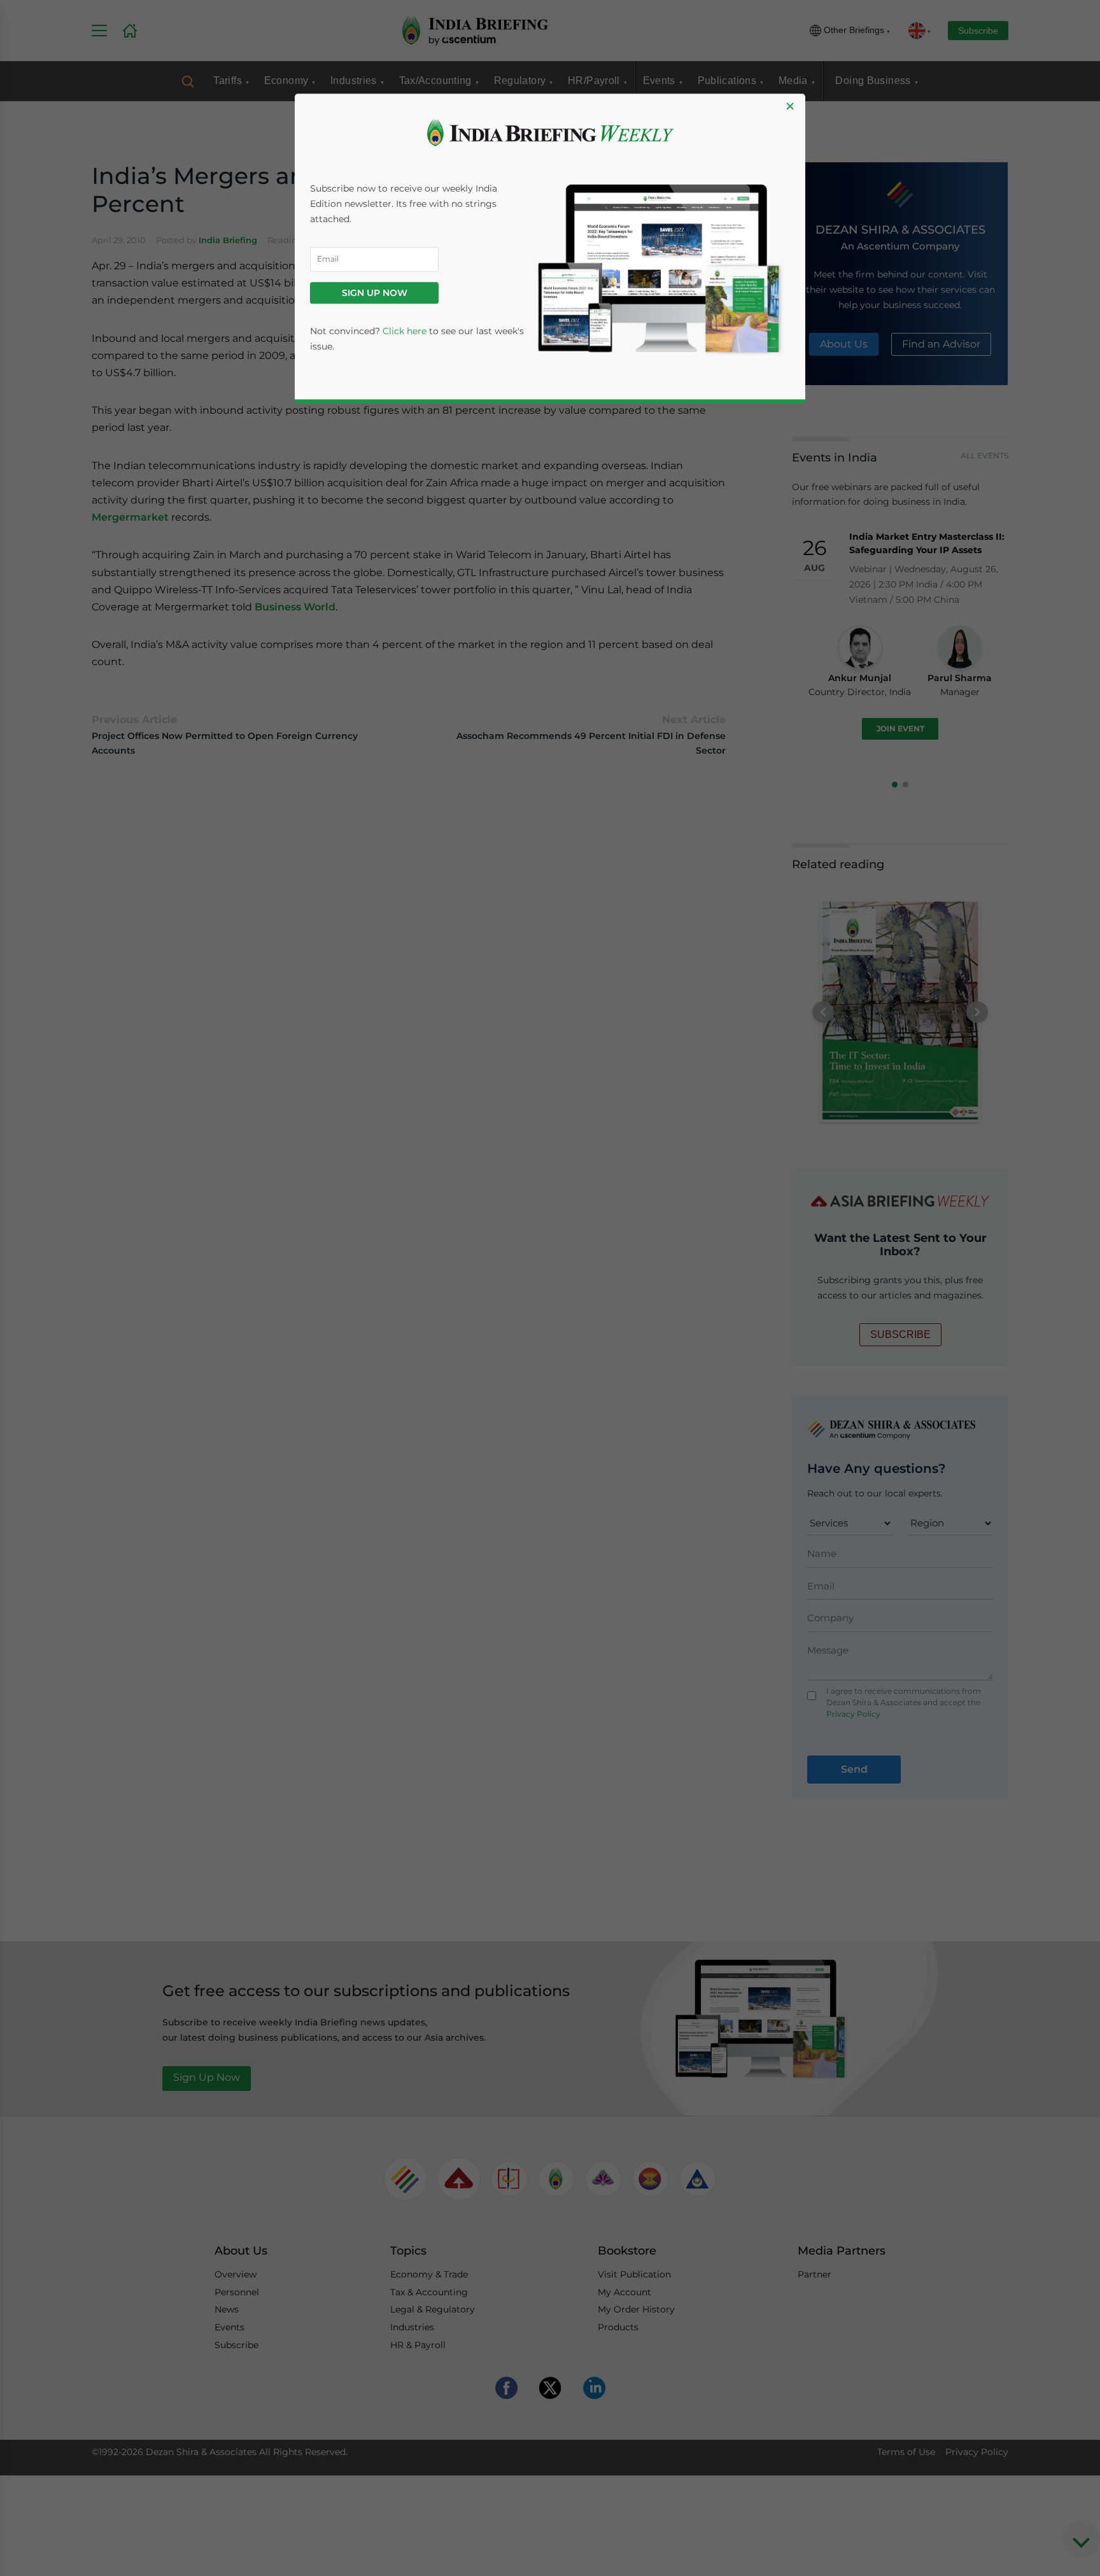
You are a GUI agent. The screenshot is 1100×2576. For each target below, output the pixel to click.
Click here (405, 331)
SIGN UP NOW (375, 293)
